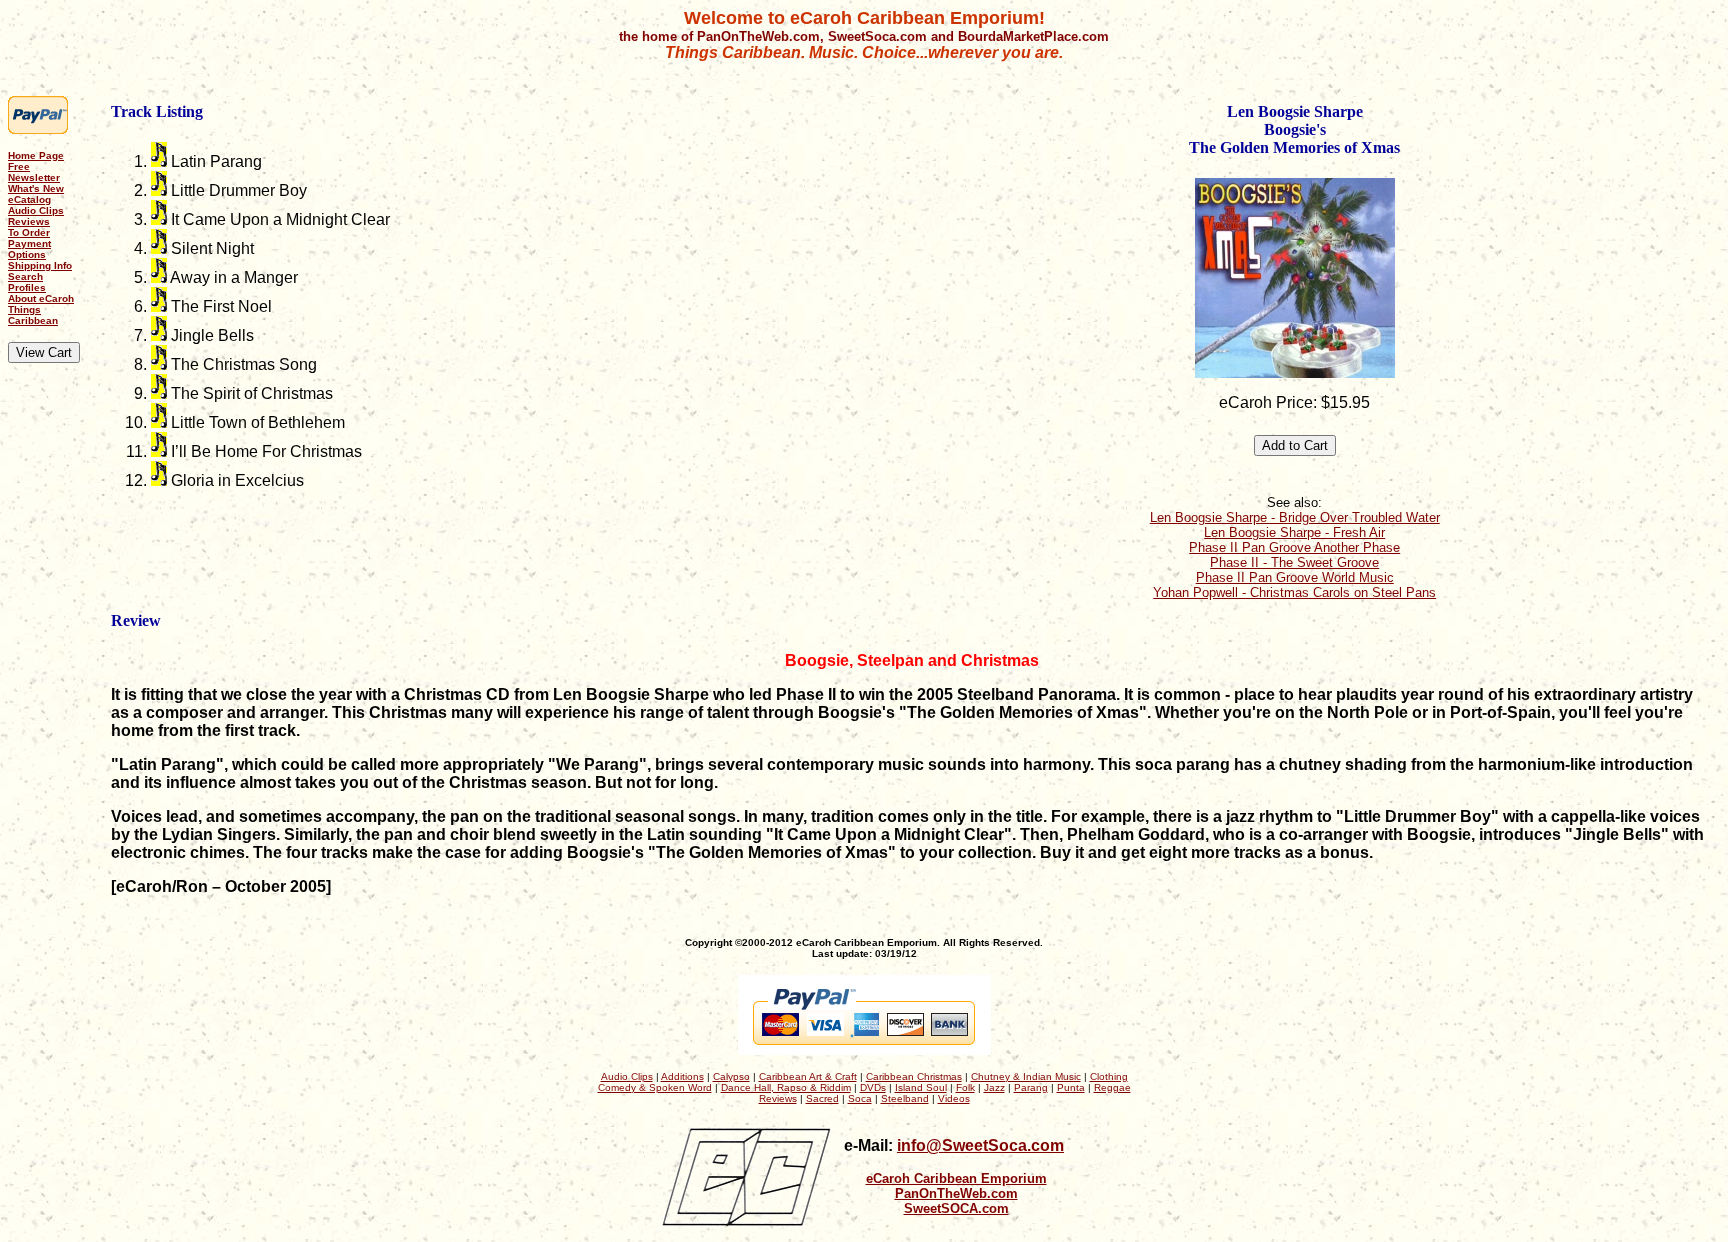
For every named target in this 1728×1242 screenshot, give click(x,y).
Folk (965, 1087)
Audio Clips (36, 210)
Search (25, 276)
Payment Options (29, 249)
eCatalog (29, 199)
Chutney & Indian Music (1026, 1076)
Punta (1071, 1087)
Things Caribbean (33, 315)
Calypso (731, 1076)
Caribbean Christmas (914, 1076)
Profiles (27, 287)
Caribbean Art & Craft (808, 1076)
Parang (1031, 1087)
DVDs (873, 1087)
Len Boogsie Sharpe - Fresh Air (1294, 532)
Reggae (1112, 1087)
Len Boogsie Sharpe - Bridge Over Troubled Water (1295, 517)
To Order (29, 232)
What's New (36, 188)
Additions (682, 1076)
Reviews (29, 221)
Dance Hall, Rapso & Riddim (786, 1087)
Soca (860, 1098)
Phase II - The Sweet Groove (1294, 562)
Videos (954, 1098)
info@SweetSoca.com (980, 1145)
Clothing (1109, 1076)
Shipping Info (40, 265)
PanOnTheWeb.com (956, 1193)
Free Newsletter (34, 172)
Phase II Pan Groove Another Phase (1294, 547)
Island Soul (921, 1087)
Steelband (905, 1098)
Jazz (994, 1087)
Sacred (822, 1098)
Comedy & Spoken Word (655, 1087)
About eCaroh (41, 298)
